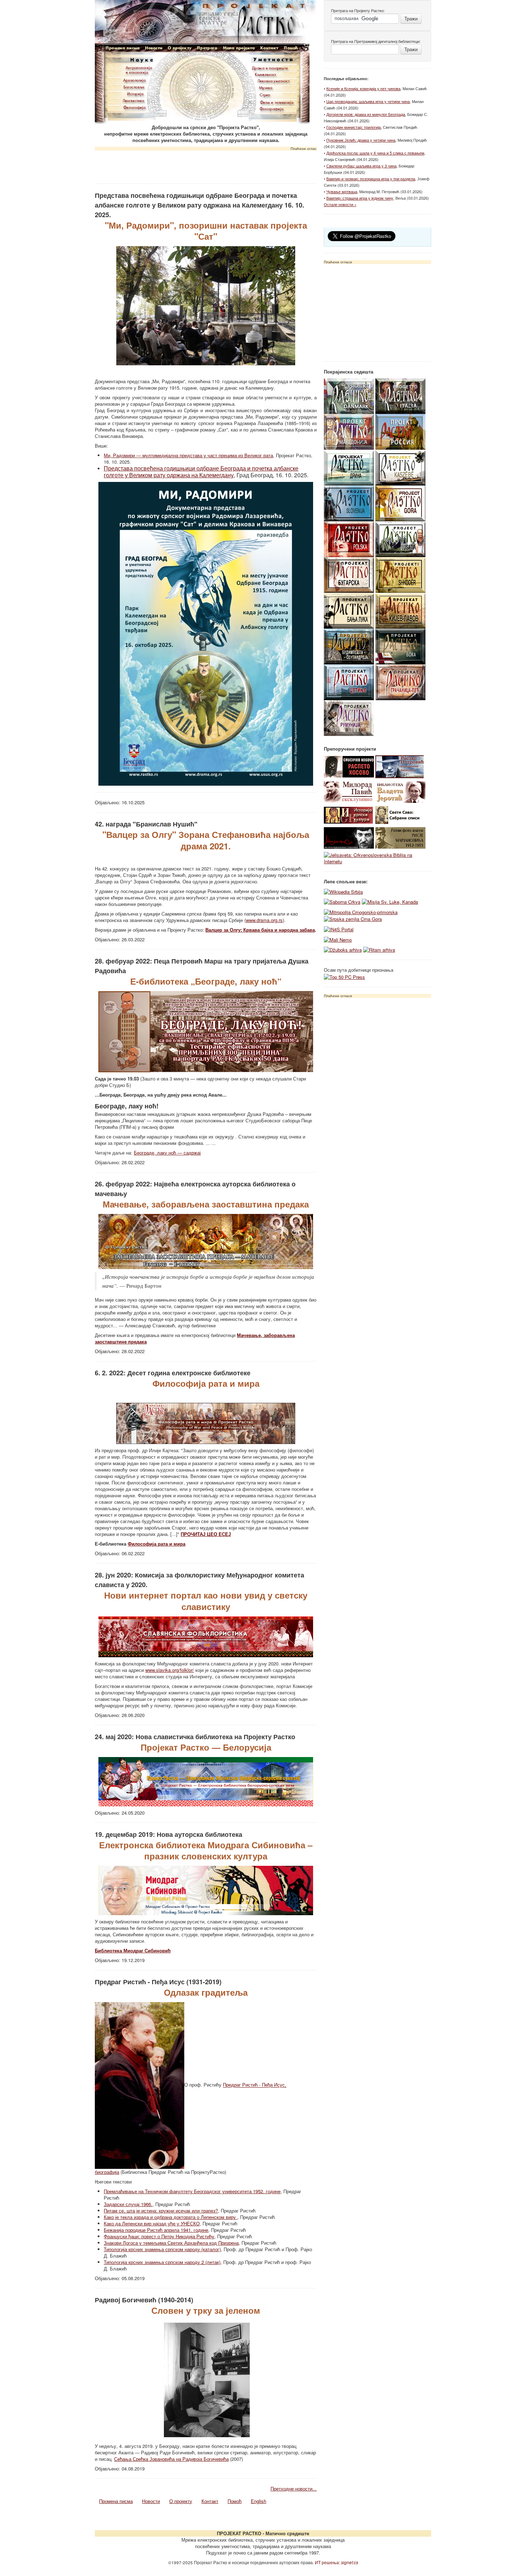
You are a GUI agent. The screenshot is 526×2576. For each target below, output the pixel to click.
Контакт (210, 2501)
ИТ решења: (337, 2562)
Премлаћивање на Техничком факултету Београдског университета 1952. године (192, 2191)
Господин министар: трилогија (354, 127)
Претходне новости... (294, 2489)
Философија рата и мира (157, 1544)
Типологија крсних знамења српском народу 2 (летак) (162, 2262)
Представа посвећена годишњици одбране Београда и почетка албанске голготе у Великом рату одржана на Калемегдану (201, 472)
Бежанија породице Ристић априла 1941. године (156, 2230)
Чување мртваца (342, 191)
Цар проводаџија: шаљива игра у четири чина (368, 101)
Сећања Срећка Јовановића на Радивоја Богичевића (171, 2459)
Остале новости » (340, 204)
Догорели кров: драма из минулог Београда (366, 114)
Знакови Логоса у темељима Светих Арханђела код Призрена (171, 2243)
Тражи (411, 18)
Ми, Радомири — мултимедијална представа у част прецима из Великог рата (188, 455)
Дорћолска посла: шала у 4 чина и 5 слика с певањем (375, 153)
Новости (151, 2501)
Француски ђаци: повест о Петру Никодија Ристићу (159, 2236)
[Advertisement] (206, 165)
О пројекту (181, 2501)
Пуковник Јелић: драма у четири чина (361, 140)
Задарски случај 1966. (128, 2204)
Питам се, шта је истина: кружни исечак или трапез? (161, 2211)
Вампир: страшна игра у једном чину (360, 198)
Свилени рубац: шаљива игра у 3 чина (361, 166)
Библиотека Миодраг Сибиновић (133, 1950)
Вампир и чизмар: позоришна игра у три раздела (371, 179)
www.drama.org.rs (264, 920)
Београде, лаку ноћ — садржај (167, 1153)
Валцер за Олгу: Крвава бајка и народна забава (260, 930)
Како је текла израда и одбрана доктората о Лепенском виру (171, 2217)
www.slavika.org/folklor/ (170, 1670)
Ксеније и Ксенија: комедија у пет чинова (363, 88)
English (259, 2501)
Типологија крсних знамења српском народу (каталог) (162, 2249)
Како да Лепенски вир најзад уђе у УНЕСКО (152, 2223)
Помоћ (235, 2501)
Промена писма (116, 2501)
